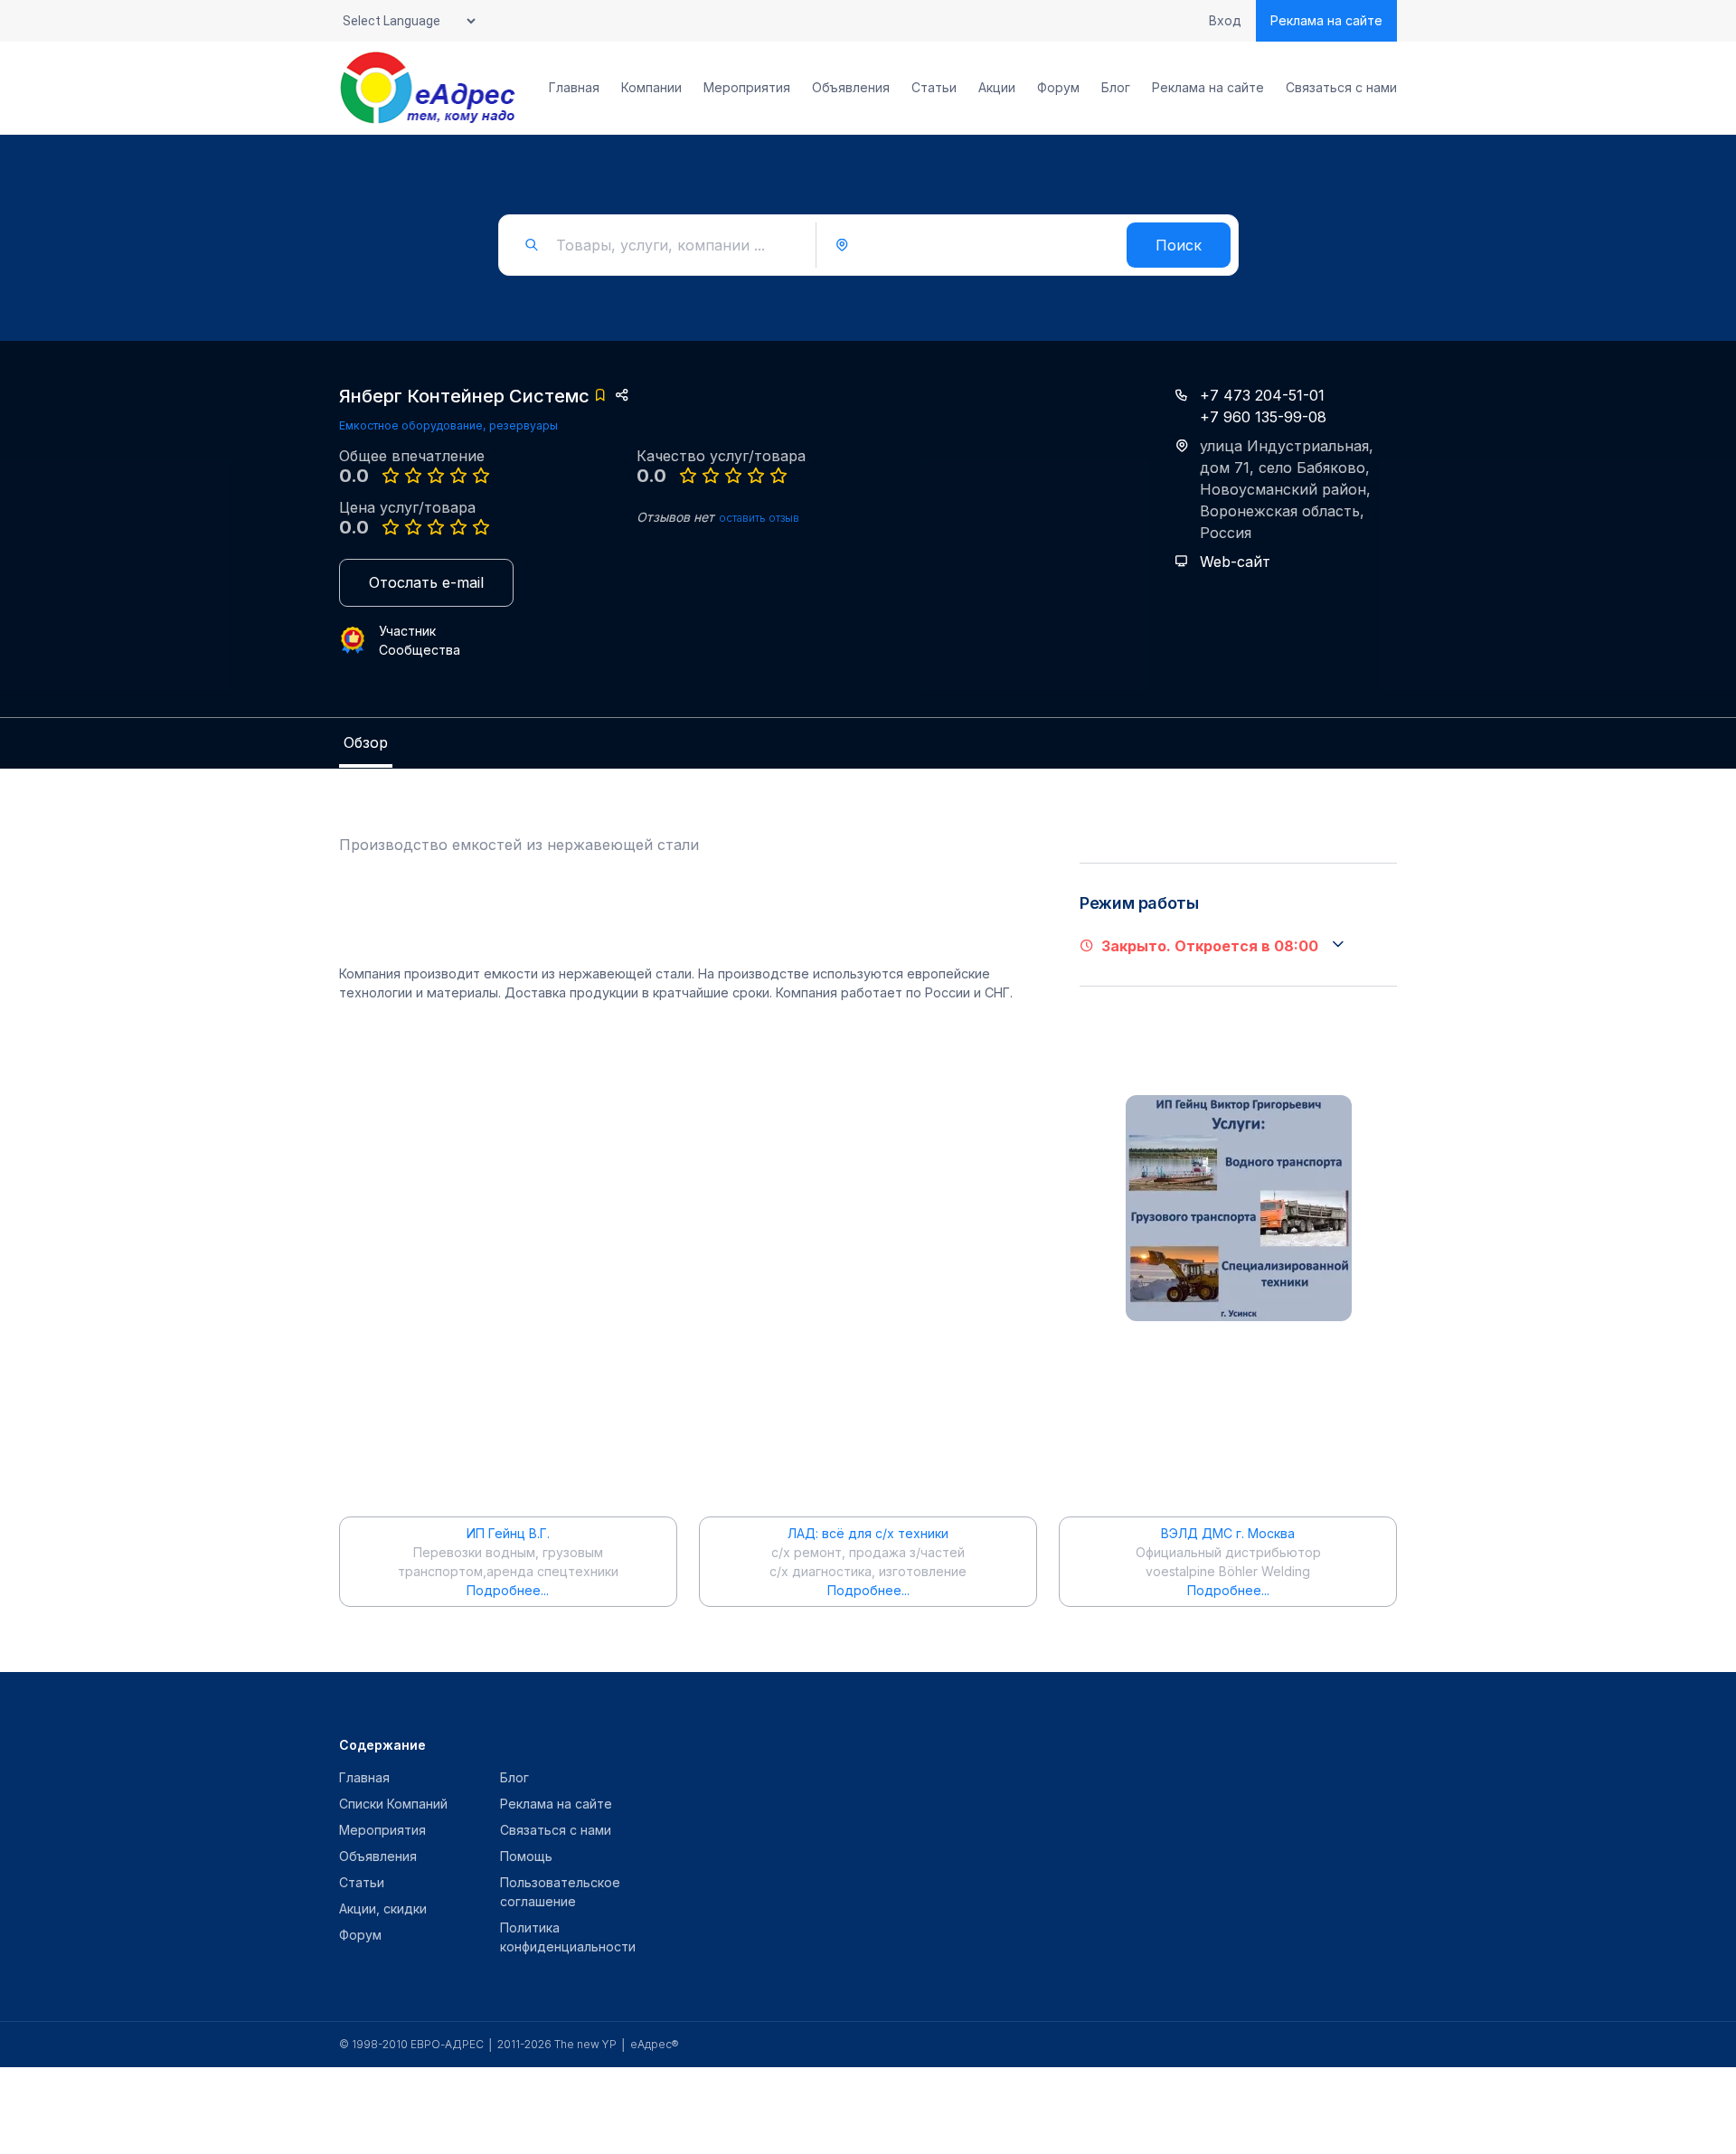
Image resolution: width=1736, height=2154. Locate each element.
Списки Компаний (393, 1804)
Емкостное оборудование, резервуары (448, 425)
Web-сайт (1235, 562)
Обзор (366, 742)
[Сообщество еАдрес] (429, 88)
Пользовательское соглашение (560, 1892)
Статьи (934, 88)
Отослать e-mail (426, 582)
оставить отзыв (759, 518)
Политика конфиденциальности (568, 1937)
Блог (1116, 88)
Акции (997, 88)
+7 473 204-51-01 (1262, 395)
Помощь (526, 1856)
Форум (1058, 88)
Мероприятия (747, 88)
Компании (651, 88)
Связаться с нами (1341, 88)
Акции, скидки (383, 1908)
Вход (1225, 21)
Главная (574, 88)
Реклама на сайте (1326, 20)
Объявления (851, 88)
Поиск (1179, 245)
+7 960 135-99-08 (1263, 417)
